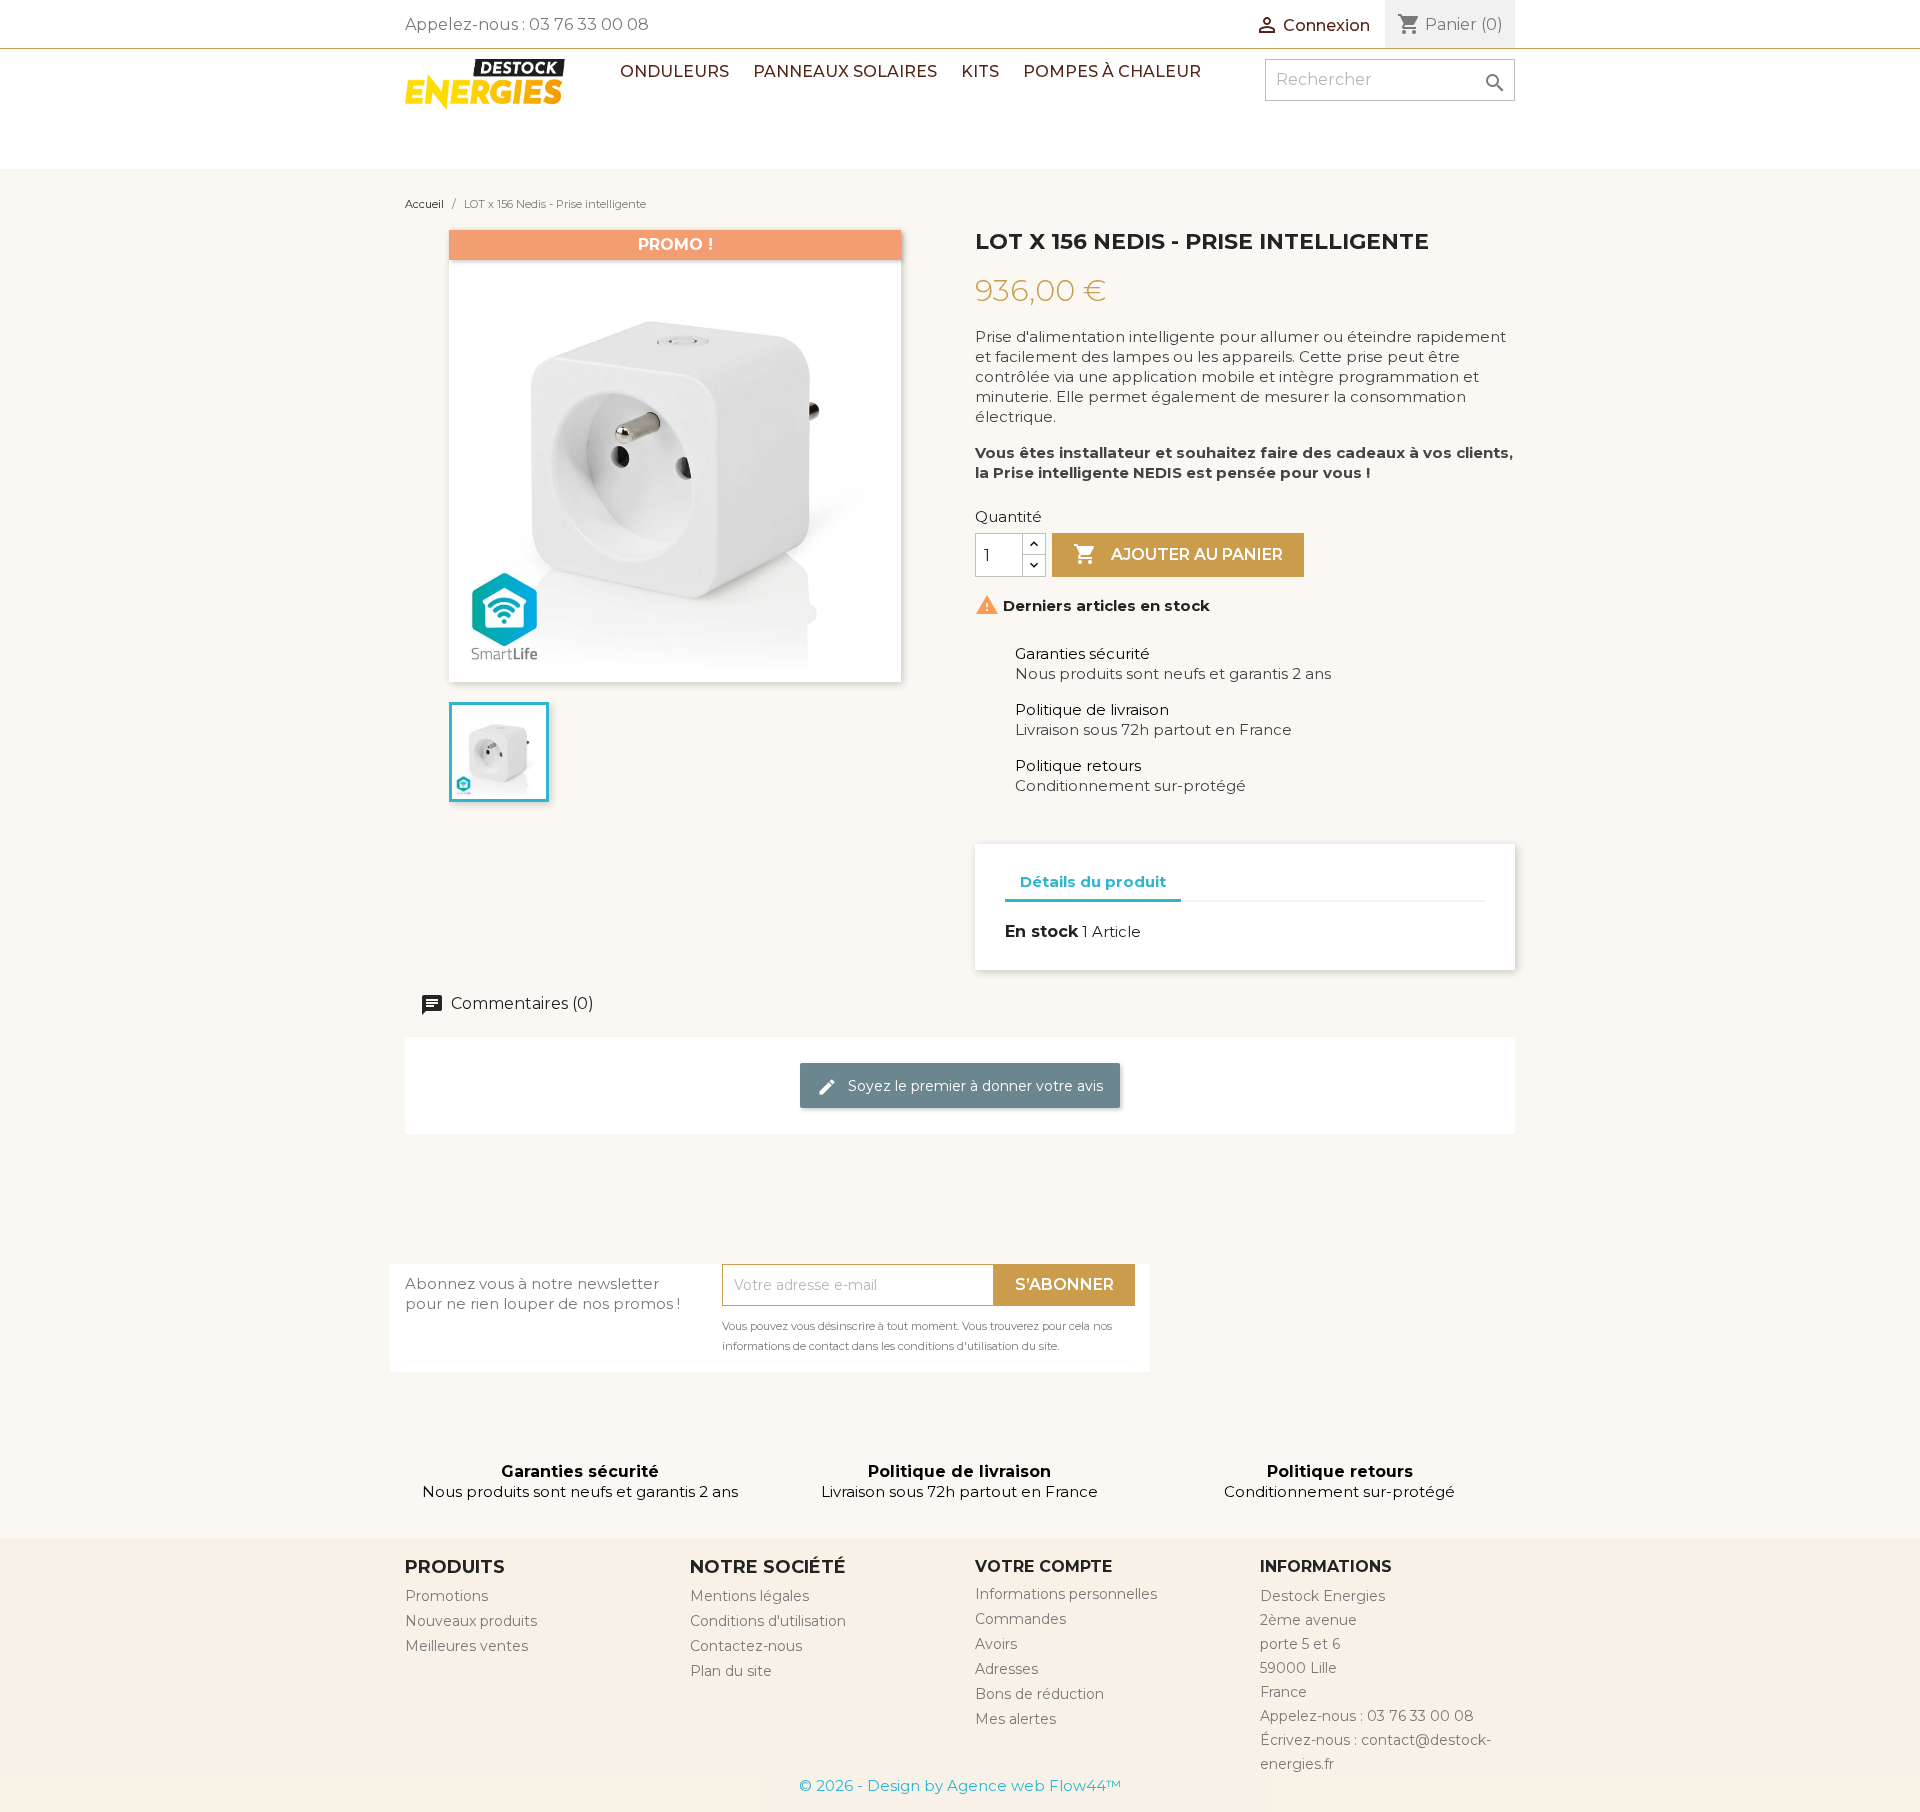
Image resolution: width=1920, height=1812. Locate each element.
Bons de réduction (1039, 1694)
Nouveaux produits (471, 1621)
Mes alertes (1015, 1719)
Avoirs (996, 1644)
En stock (1041, 931)
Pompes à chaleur (1112, 71)
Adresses (1006, 1669)
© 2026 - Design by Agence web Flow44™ (960, 1785)
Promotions (446, 1596)
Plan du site (731, 1671)
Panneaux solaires (845, 71)
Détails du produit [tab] (1093, 881)
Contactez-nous (746, 1646)
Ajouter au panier (1178, 554)
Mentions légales (749, 1596)
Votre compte (1043, 1566)
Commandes (1020, 1619)
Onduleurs (674, 71)
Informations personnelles (1066, 1594)
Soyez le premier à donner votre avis (973, 1086)
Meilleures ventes (466, 1646)
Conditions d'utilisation (768, 1621)
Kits (980, 71)
